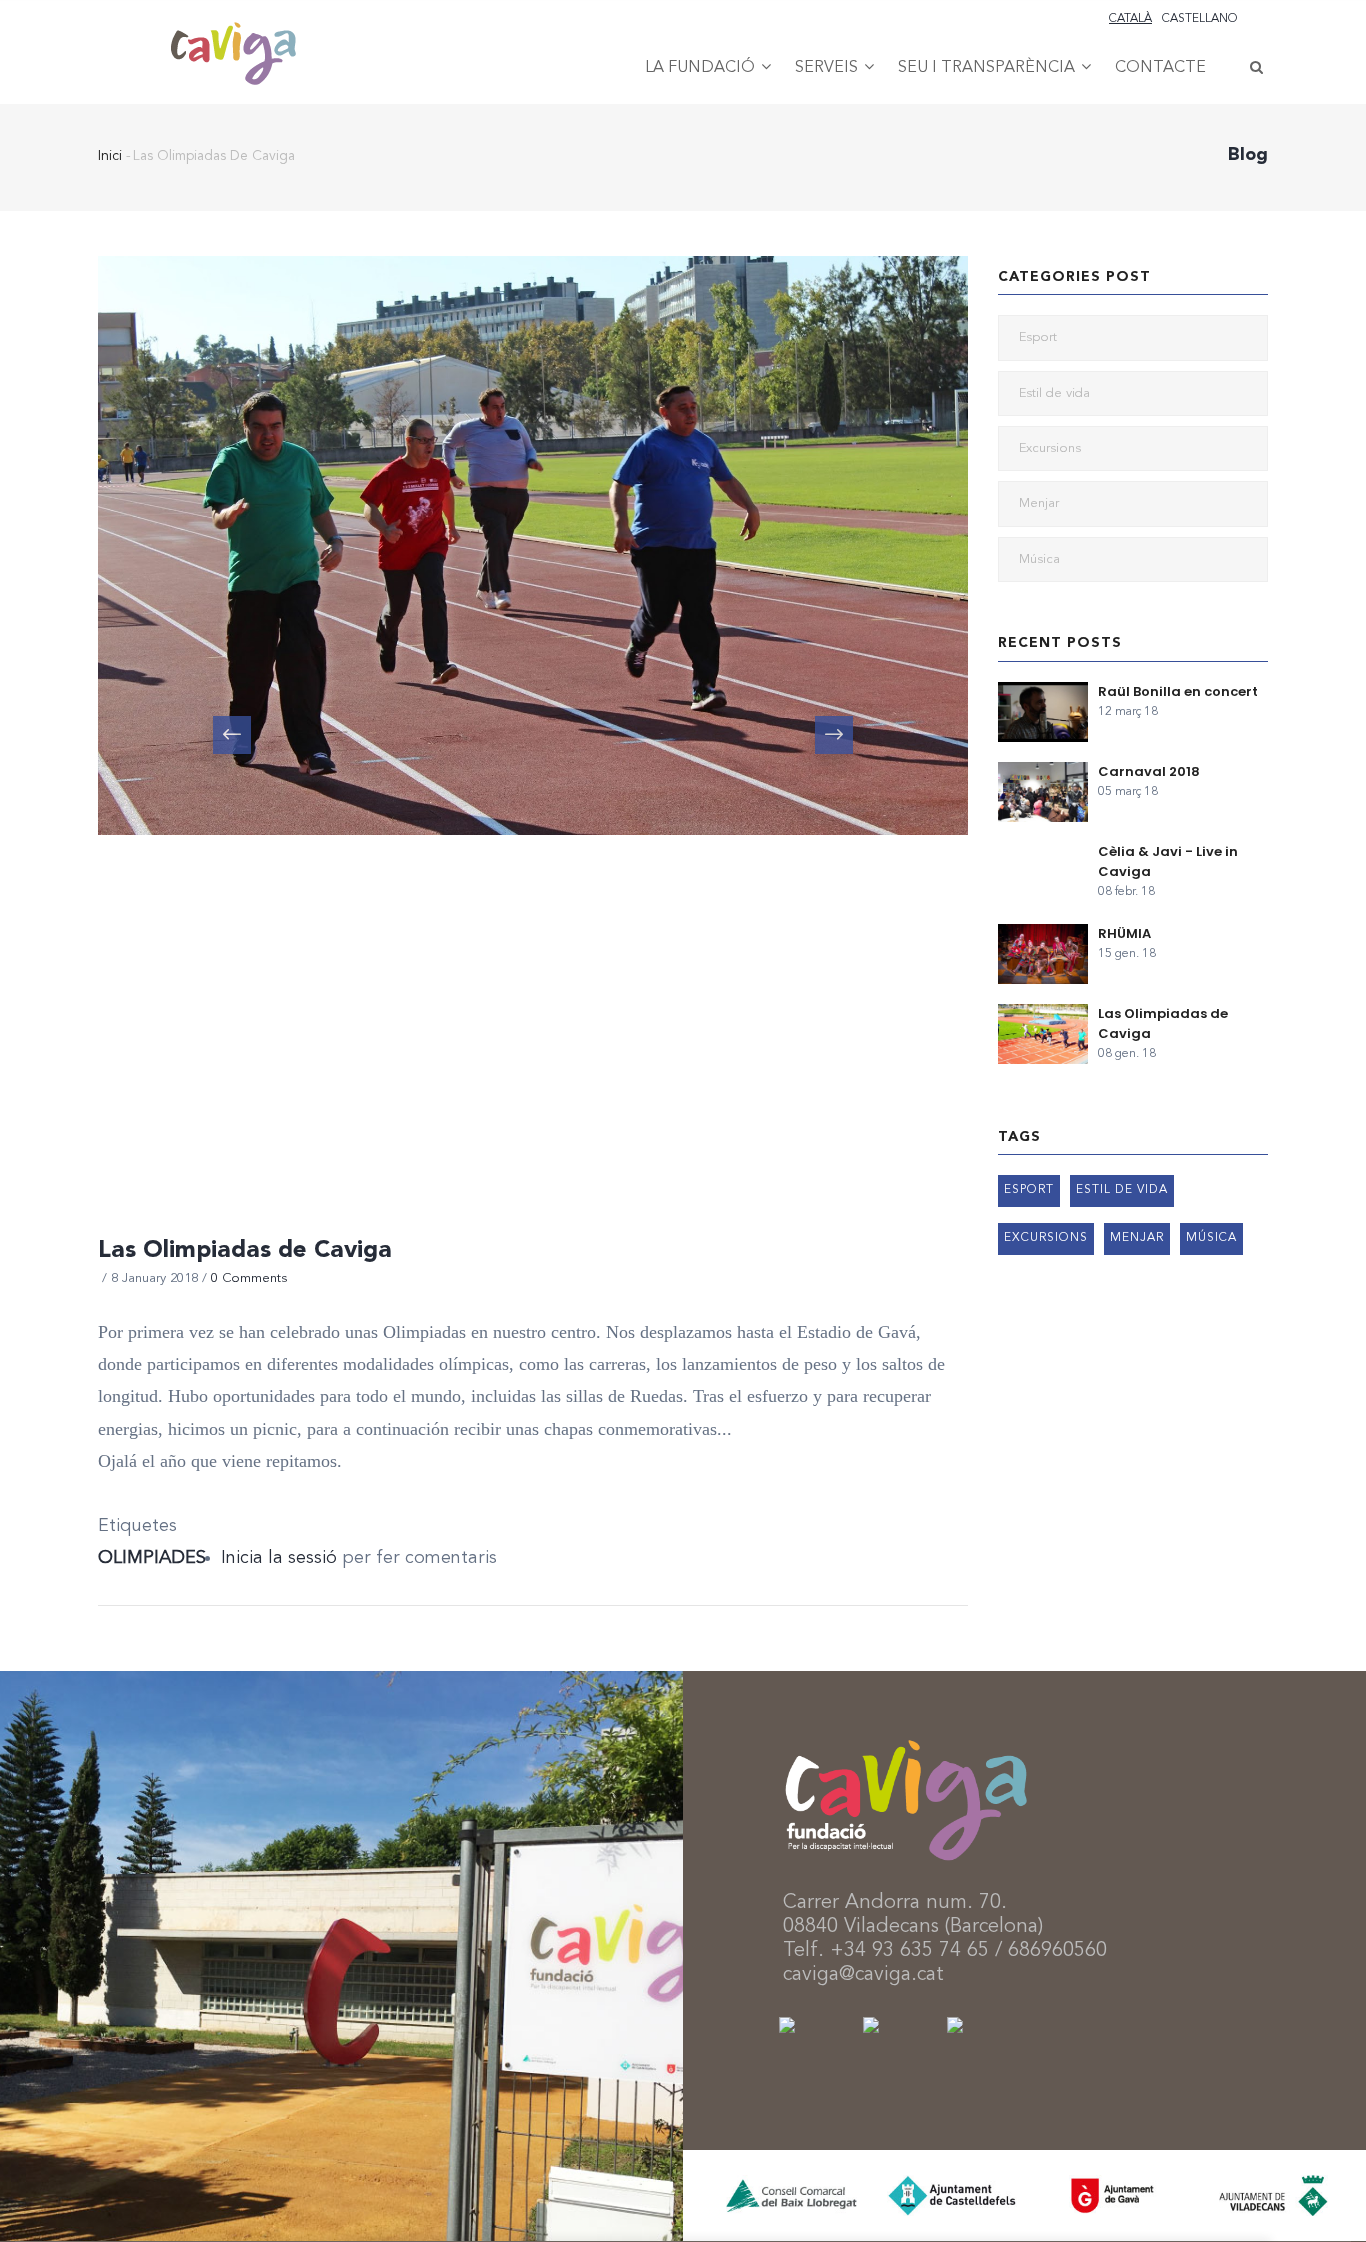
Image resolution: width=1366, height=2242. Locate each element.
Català (1130, 19)
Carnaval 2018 (1149, 771)
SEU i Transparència (988, 68)
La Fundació (702, 68)
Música (1039, 559)
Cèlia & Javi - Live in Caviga (1168, 861)
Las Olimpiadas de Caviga (1163, 1023)
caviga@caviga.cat (863, 1975)
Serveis (828, 68)
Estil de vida (1054, 393)
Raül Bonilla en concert (1178, 691)
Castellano (1200, 19)
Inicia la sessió (279, 1558)
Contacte (1160, 68)
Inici (110, 156)
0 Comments (249, 1278)
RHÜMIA (1124, 933)
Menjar (1039, 503)
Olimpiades (152, 1558)
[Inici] (233, 31)
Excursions (1050, 448)
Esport (1038, 337)
